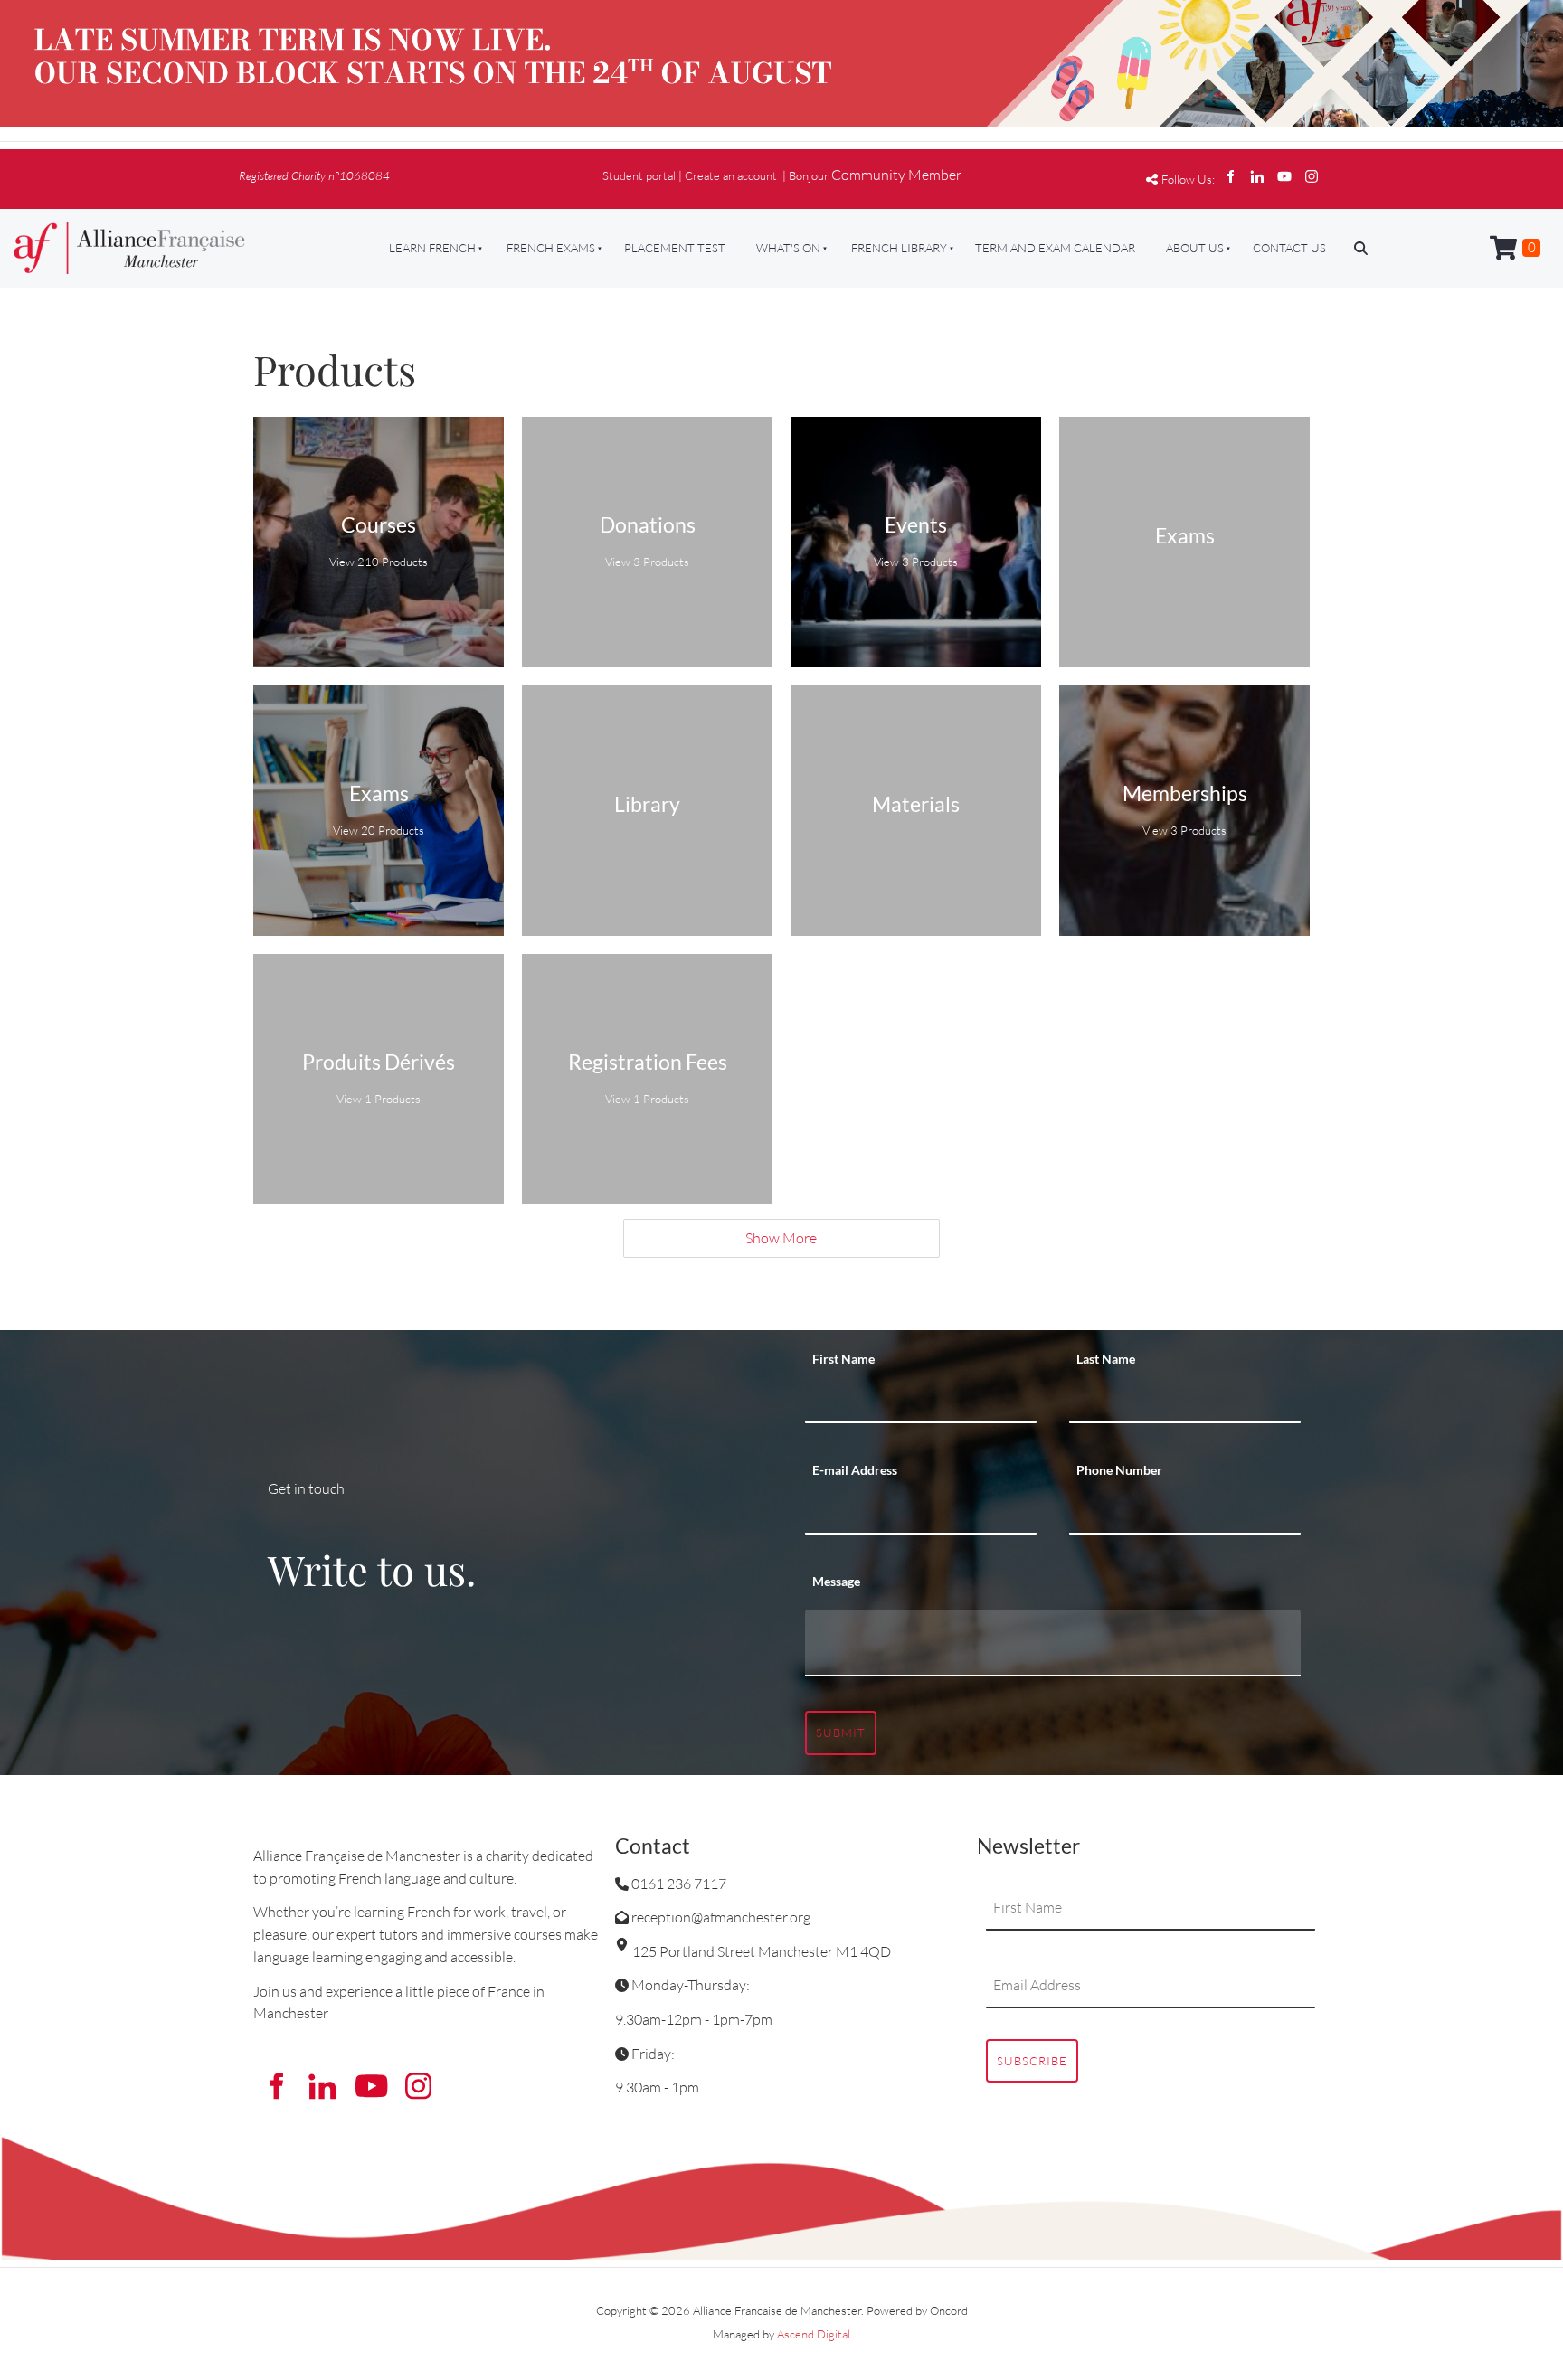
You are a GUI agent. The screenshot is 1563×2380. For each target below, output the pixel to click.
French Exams (551, 248)
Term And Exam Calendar (1055, 248)
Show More (781, 1238)
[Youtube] (1284, 176)
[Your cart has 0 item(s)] (1515, 249)
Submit (841, 1733)
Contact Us (1289, 248)
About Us (1195, 248)
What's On (788, 248)
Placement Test (675, 248)
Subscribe (1032, 2061)
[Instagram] (1312, 176)
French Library (899, 248)
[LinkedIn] (1257, 176)
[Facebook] (1230, 176)
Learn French (432, 248)
